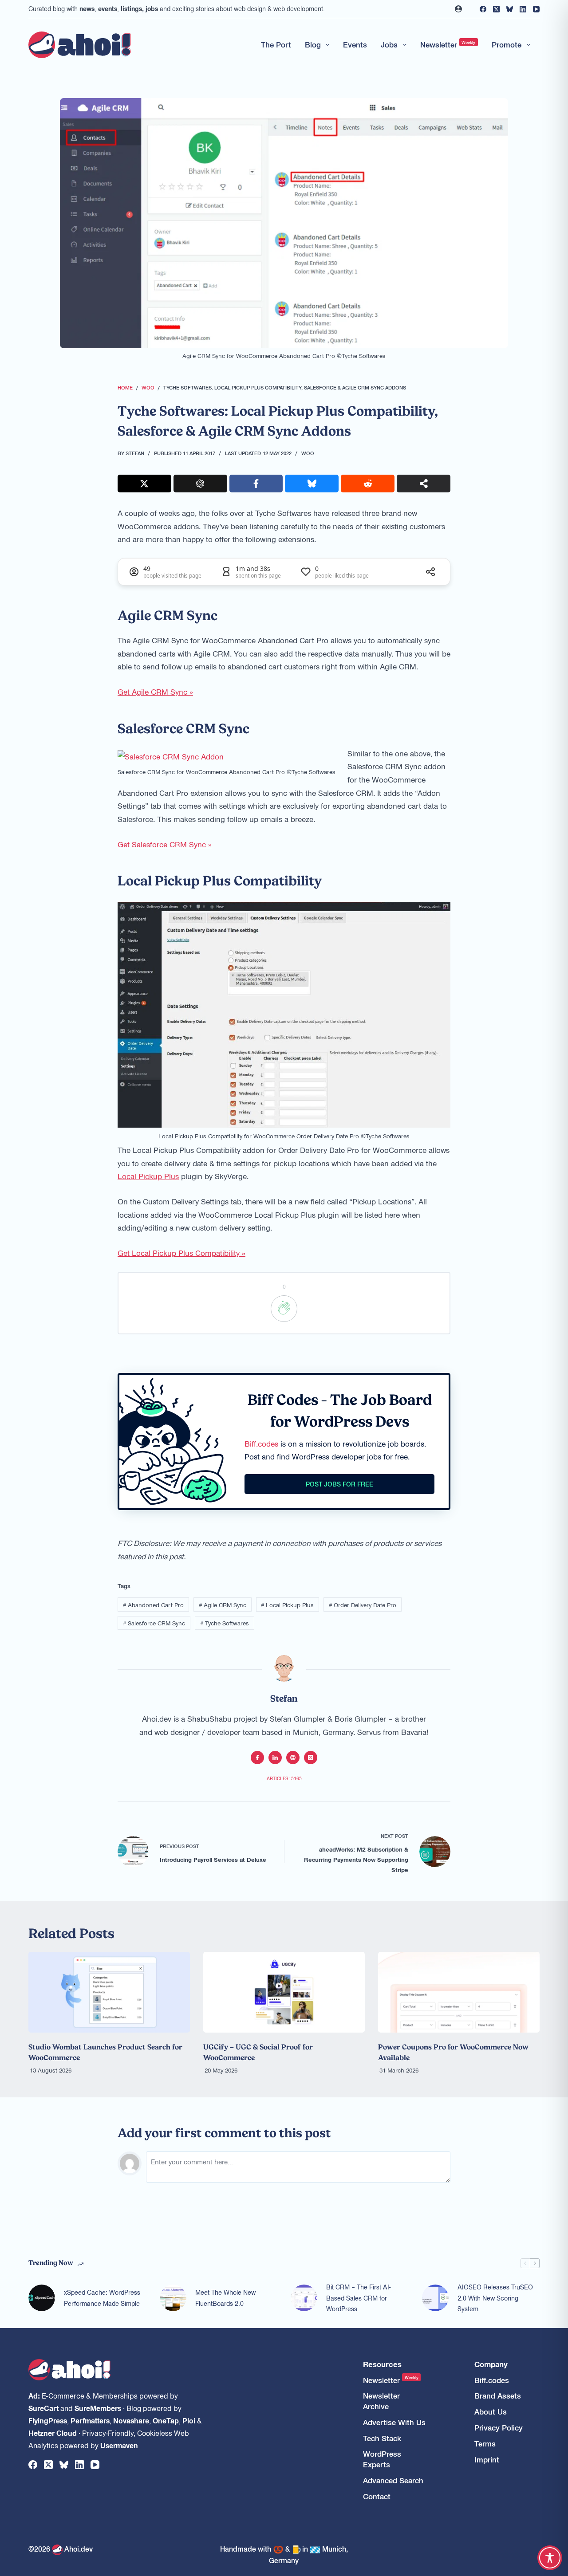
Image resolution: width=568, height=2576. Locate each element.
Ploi (189, 2420)
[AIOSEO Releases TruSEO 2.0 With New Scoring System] (435, 2298)
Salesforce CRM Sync (154, 1623)
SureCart (43, 2408)
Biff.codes (261, 1443)
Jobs (389, 44)
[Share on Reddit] (368, 484)
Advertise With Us (394, 2422)
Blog (313, 44)
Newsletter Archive (381, 2401)
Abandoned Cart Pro (153, 1605)
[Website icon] (293, 1758)
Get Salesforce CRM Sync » (165, 844)
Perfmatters (90, 2420)
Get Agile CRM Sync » (155, 692)
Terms (485, 2444)
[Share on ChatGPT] (200, 484)
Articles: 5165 (284, 1778)
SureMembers (98, 2408)
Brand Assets (498, 2396)
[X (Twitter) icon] (311, 1758)
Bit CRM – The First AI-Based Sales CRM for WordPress (358, 2298)
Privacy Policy (499, 2428)
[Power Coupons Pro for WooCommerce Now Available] (459, 1992)
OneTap (166, 2420)
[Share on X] (144, 484)
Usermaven (119, 2445)
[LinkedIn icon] (275, 1758)
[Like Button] (284, 1309)
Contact (377, 2496)
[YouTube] (536, 9)
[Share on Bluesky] (312, 484)
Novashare (131, 2420)
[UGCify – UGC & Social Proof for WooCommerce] (284, 1992)
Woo (308, 453)
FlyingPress (48, 2420)
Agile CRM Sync (223, 1605)
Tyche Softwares (225, 1623)
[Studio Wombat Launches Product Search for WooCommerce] (109, 1992)
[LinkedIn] (523, 9)
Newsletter (448, 44)
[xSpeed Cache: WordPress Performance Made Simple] (42, 2298)
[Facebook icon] (257, 1758)
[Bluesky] (510, 9)
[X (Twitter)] (496, 9)
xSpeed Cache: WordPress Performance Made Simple (102, 2298)
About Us (491, 2412)
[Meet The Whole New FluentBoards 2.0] (173, 2298)
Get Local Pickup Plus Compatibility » (181, 1253)
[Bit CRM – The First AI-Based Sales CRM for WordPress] (304, 2298)
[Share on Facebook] (256, 484)
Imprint (487, 2460)
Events (355, 44)
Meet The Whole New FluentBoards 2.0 (225, 2298)
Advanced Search (393, 2480)
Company (491, 2364)
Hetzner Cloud (53, 2433)
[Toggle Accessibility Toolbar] (550, 2558)
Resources (382, 2364)
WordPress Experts (382, 2459)
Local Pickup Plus (148, 1176)
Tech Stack (382, 2438)
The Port (276, 44)
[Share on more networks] (424, 484)
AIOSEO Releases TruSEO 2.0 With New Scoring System (495, 2298)
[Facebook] (483, 9)
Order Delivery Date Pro (363, 1605)
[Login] (458, 9)
